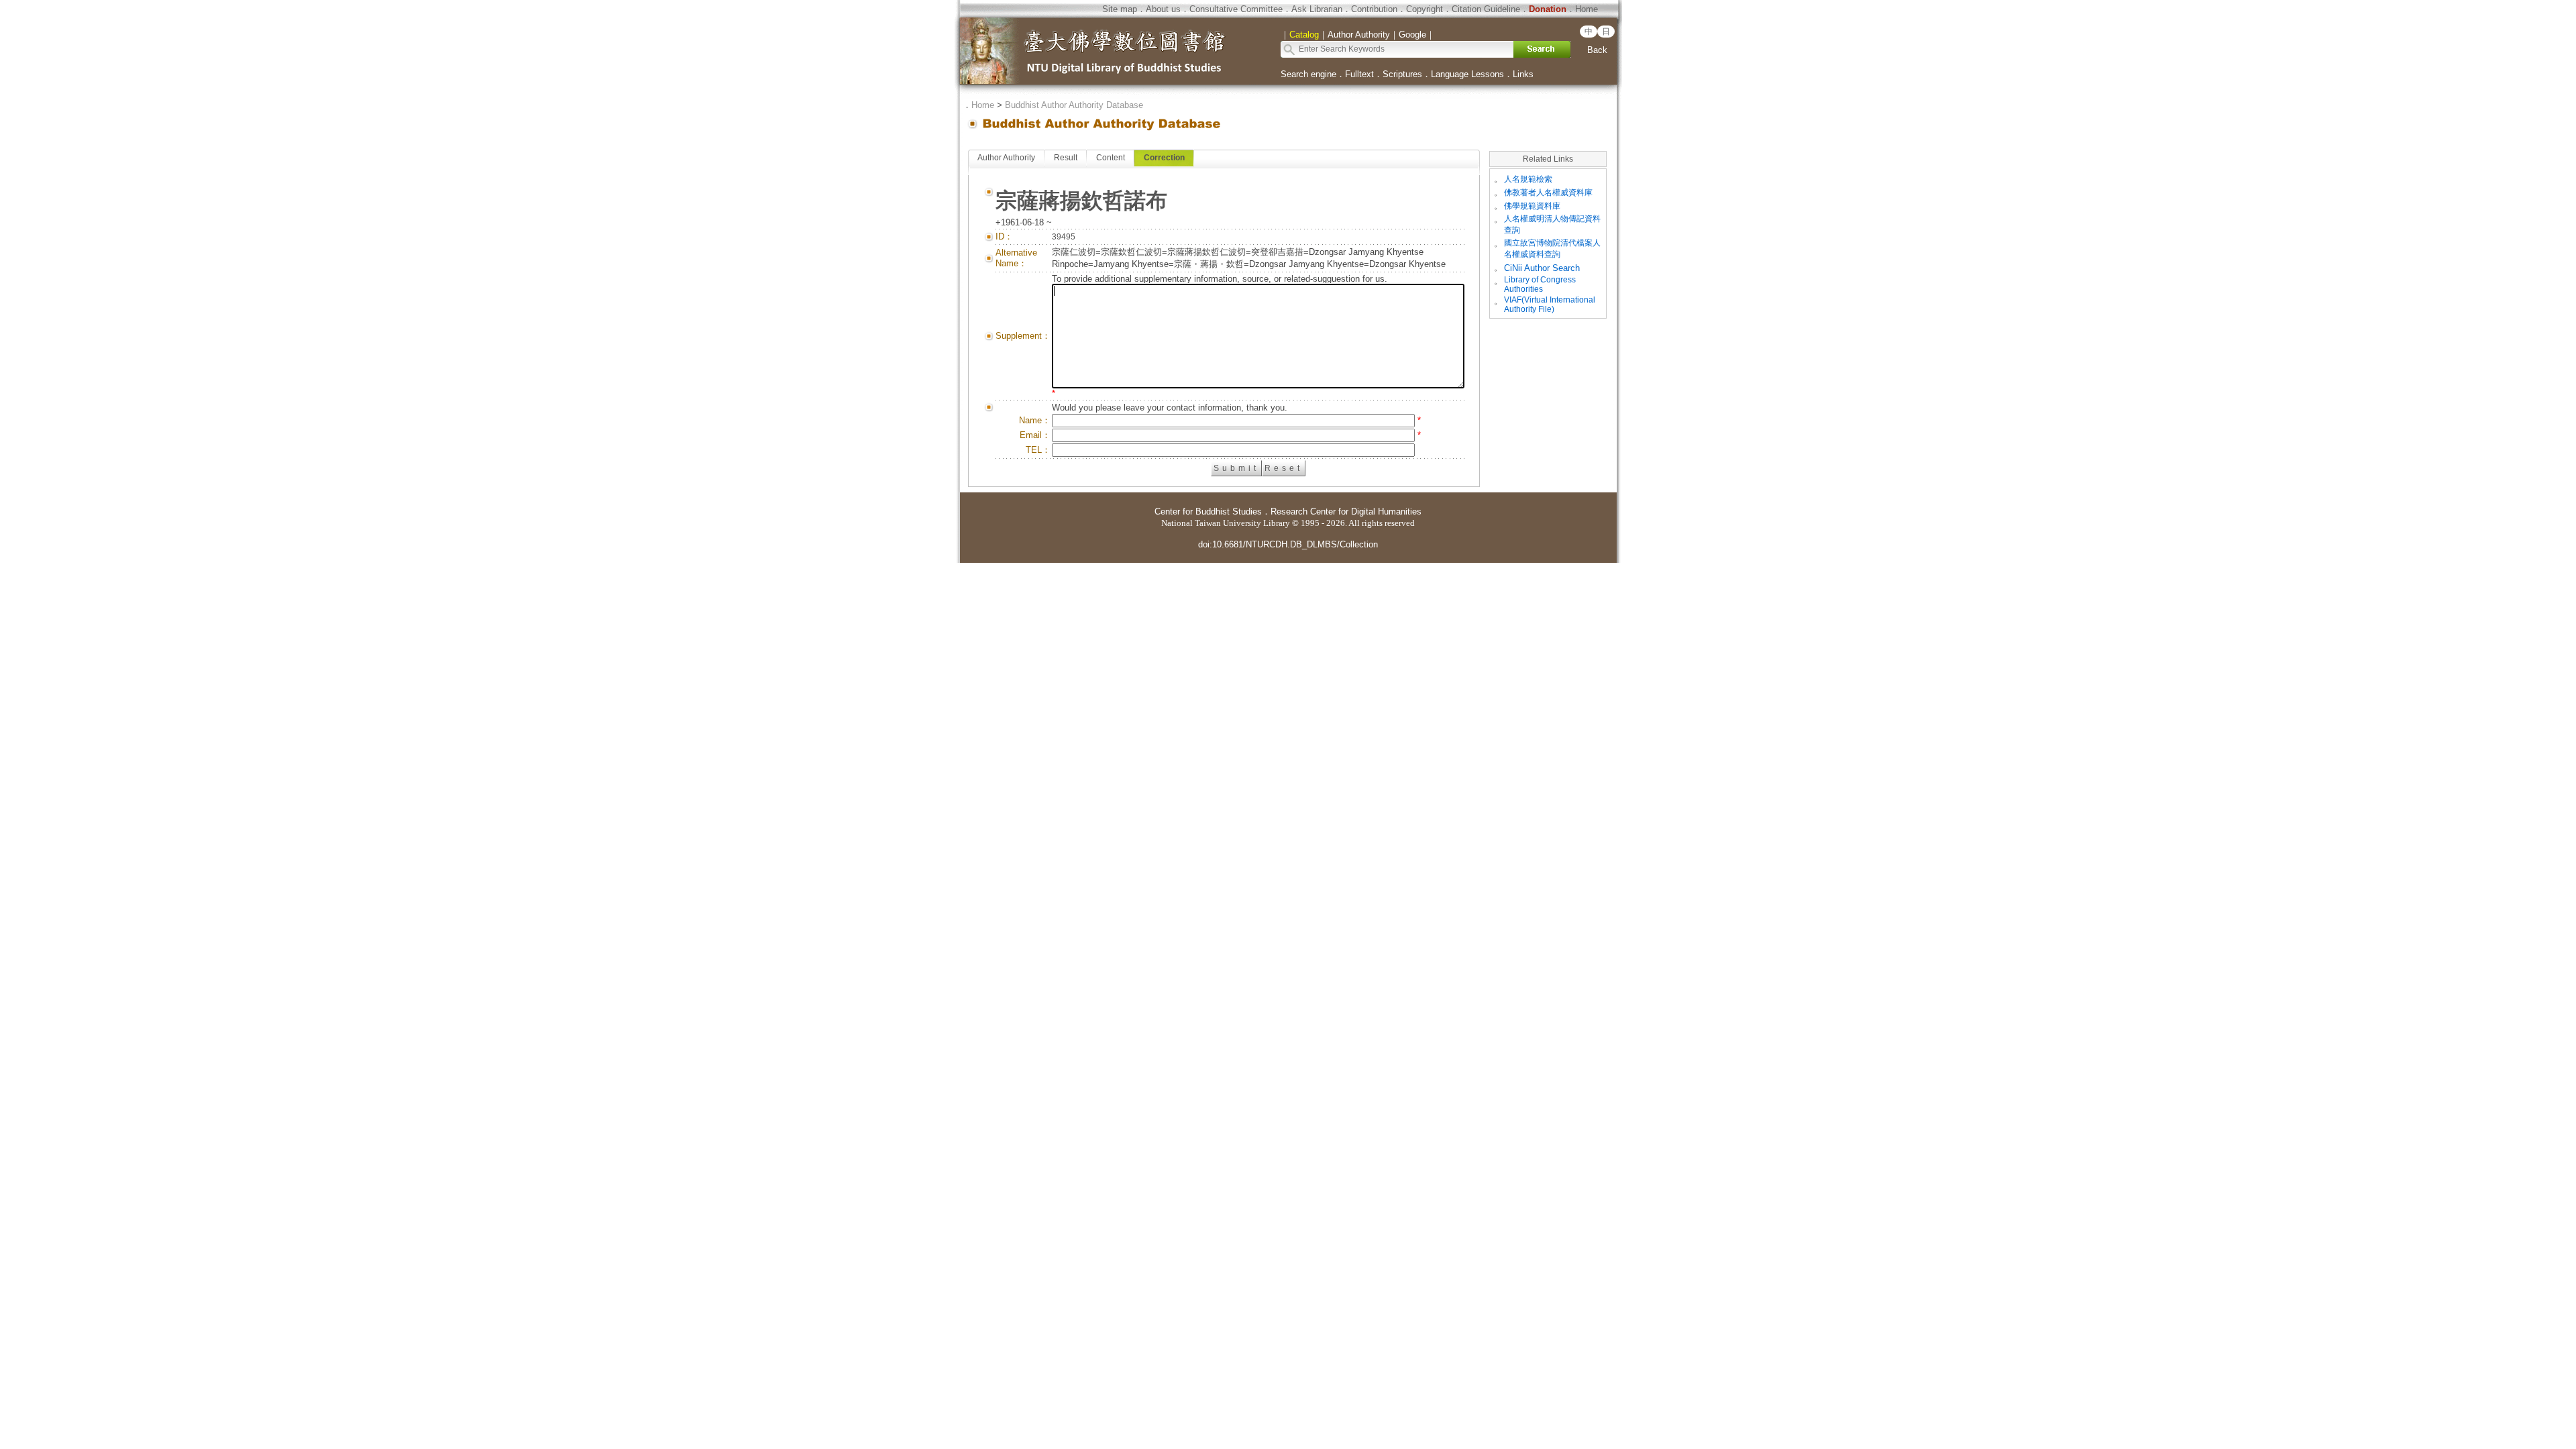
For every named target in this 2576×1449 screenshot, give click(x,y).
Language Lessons (1467, 74)
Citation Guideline (1486, 9)
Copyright (1425, 9)
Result (1066, 158)
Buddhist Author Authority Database (1074, 105)
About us (1163, 9)
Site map (1120, 9)
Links (1523, 74)
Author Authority (1006, 158)
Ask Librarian (1317, 9)
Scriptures (1402, 74)
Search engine (1308, 74)
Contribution (1374, 9)
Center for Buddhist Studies (1208, 512)
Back (1597, 50)
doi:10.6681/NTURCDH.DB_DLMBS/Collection (1288, 544)
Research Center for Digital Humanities (1346, 512)
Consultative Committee (1236, 9)
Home (1587, 9)
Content (1111, 158)
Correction (1164, 158)
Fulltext (1359, 74)
